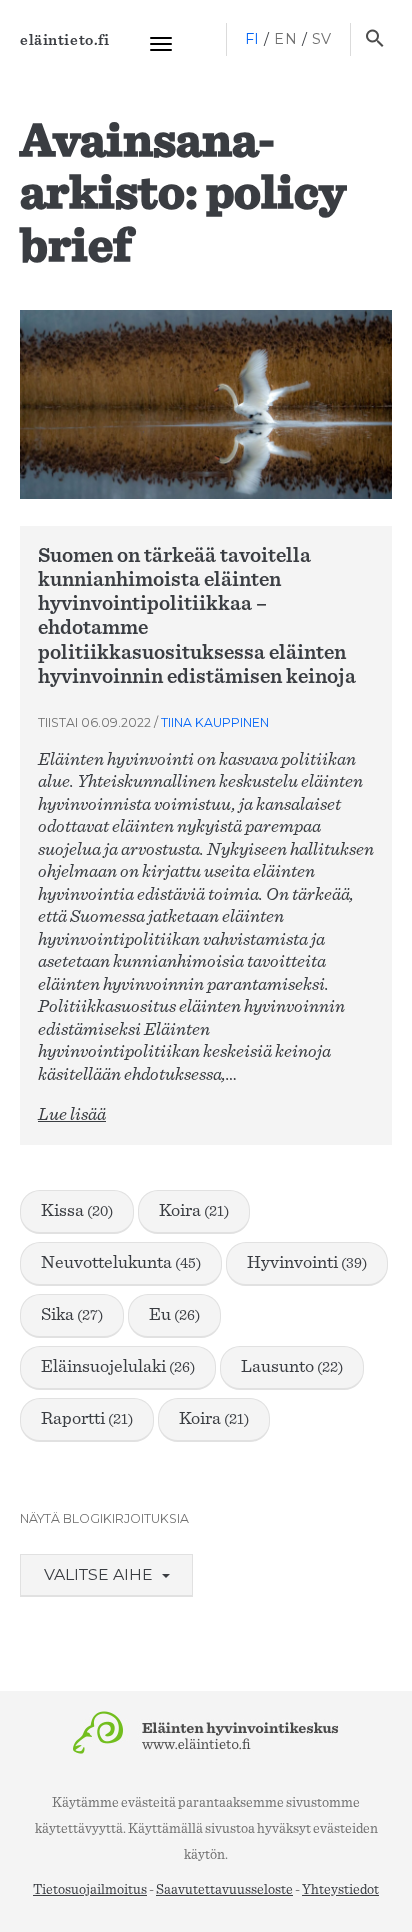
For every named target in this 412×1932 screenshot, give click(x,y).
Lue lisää (72, 1115)
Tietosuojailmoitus (90, 1890)
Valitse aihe (100, 1574)
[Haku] (374, 40)
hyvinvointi (307, 1263)
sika (72, 1315)
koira (194, 1211)
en (285, 39)
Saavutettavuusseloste (224, 1890)
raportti (87, 1419)
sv (322, 39)
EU (174, 1315)
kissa (77, 1211)
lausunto (292, 1367)
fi (252, 39)
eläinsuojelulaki (118, 1367)
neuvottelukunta (121, 1263)
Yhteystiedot (340, 1890)
